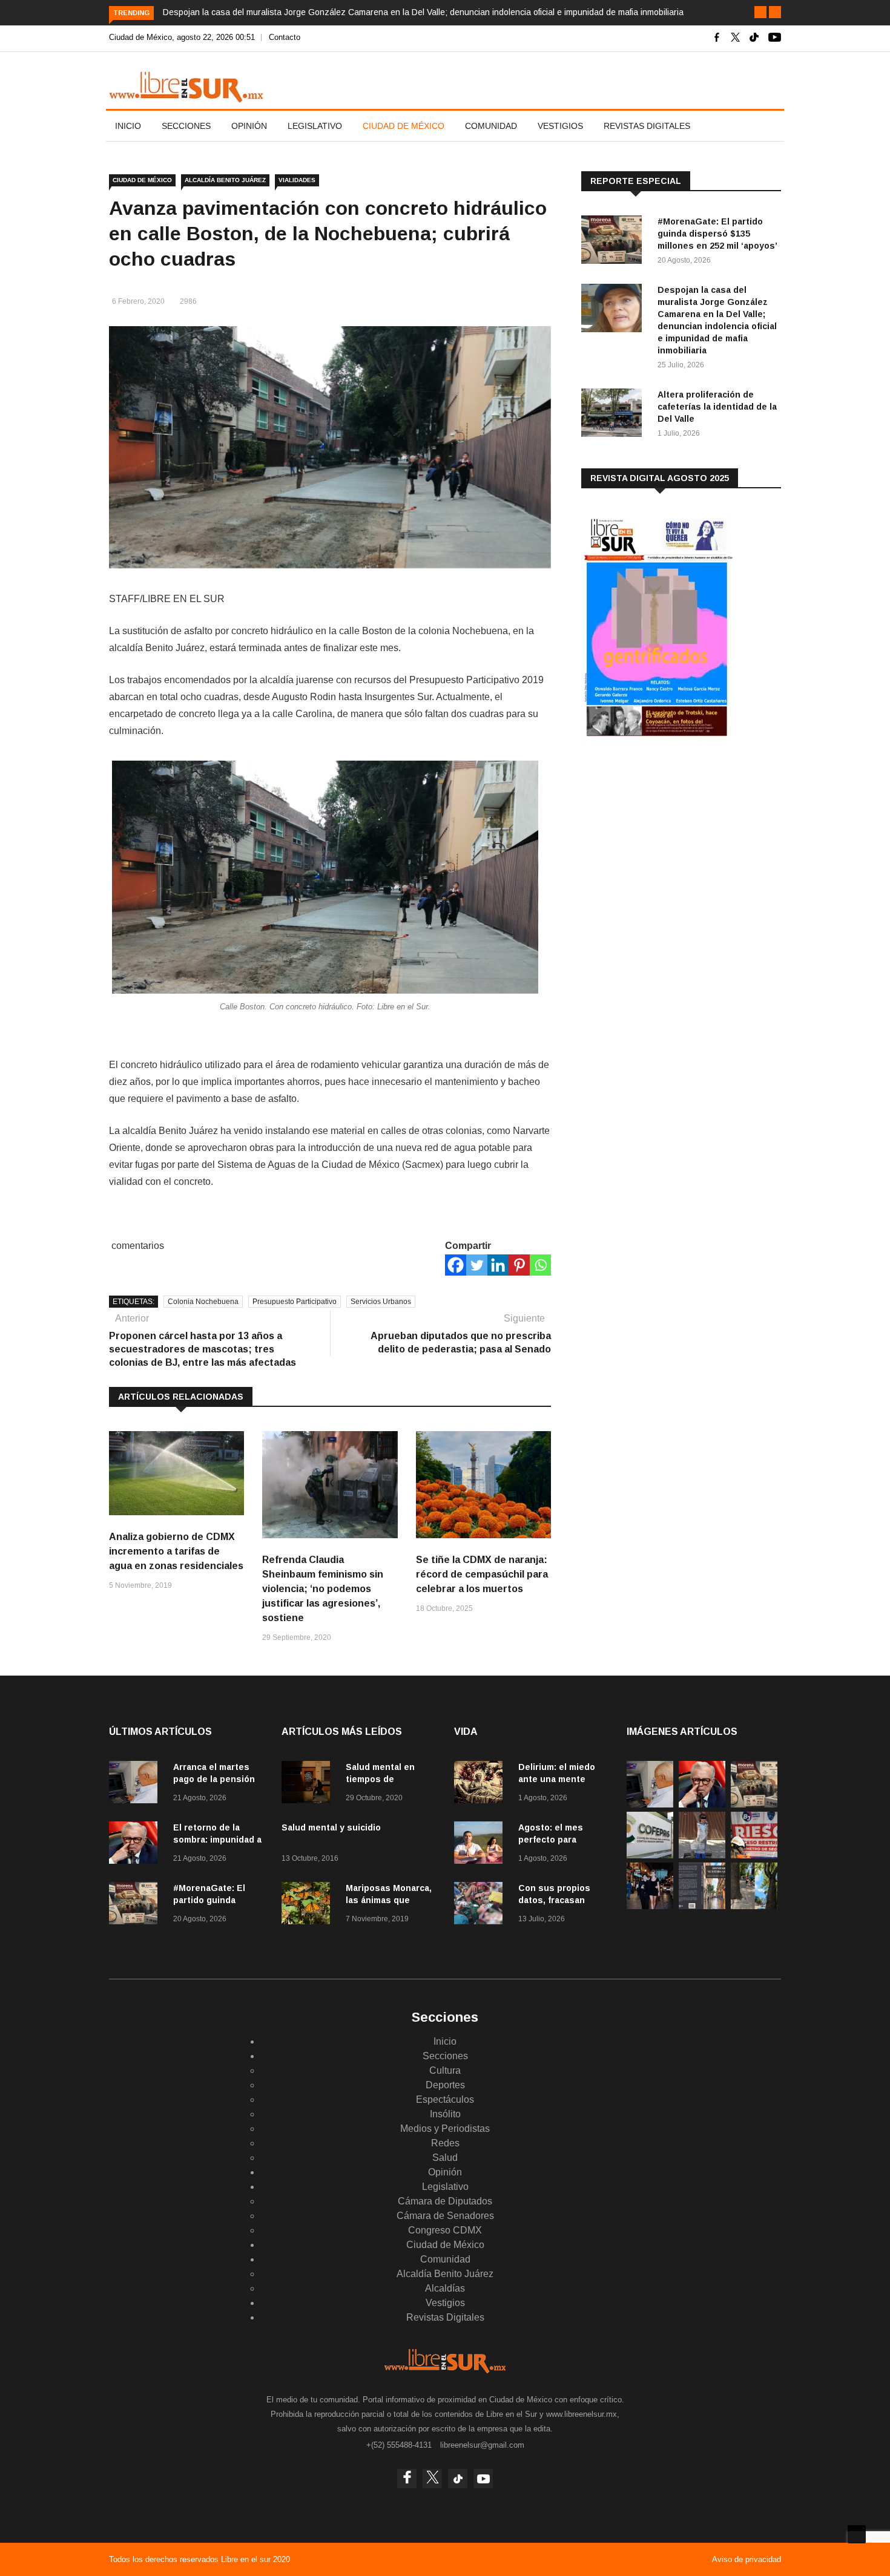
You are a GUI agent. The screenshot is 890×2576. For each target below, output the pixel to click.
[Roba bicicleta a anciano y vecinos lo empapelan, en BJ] (702, 1855)
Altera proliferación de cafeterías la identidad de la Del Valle (717, 407)
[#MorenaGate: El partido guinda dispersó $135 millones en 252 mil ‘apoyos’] (615, 242)
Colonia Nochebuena (203, 1302)
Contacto (285, 37)
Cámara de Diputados (445, 2201)
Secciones (186, 126)
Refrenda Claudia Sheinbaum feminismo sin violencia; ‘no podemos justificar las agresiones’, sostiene (323, 1589)
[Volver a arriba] (857, 2534)
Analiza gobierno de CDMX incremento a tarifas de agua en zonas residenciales (176, 1551)
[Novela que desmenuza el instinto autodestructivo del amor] (702, 1906)
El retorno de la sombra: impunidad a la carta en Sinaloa (217, 1840)
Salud (445, 2158)
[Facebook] (456, 1265)
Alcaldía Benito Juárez (225, 180)
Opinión (249, 126)
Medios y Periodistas (445, 2129)
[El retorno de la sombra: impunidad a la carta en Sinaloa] (136, 1845)
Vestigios (560, 126)
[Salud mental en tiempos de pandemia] (309, 1784)
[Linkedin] (498, 1265)
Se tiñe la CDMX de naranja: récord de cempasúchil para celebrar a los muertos (482, 1574)
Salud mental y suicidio (331, 1827)
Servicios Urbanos (381, 1302)
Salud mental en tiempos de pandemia (380, 1779)
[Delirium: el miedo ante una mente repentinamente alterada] (481, 1784)
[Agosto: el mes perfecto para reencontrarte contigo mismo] (481, 1845)
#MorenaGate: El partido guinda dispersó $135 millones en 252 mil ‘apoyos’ (717, 234)
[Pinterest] (519, 1265)
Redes (445, 2143)
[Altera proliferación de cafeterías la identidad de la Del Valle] (615, 415)
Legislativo (315, 126)
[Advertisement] (672, 847)
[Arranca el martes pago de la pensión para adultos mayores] (136, 1784)
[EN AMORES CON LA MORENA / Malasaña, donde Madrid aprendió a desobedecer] (650, 1906)
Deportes (445, 2085)
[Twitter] (477, 1265)
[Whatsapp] (540, 1265)
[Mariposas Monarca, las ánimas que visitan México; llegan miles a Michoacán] (309, 1905)
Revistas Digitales (647, 126)
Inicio (128, 126)
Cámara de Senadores (445, 2216)
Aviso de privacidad (747, 2559)
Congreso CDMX (445, 2230)
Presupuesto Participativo (295, 1302)
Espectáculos (445, 2099)
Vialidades (297, 180)
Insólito (445, 2114)
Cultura (445, 2070)
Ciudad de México (404, 126)
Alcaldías (445, 2288)
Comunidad (491, 126)
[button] (760, 12)
